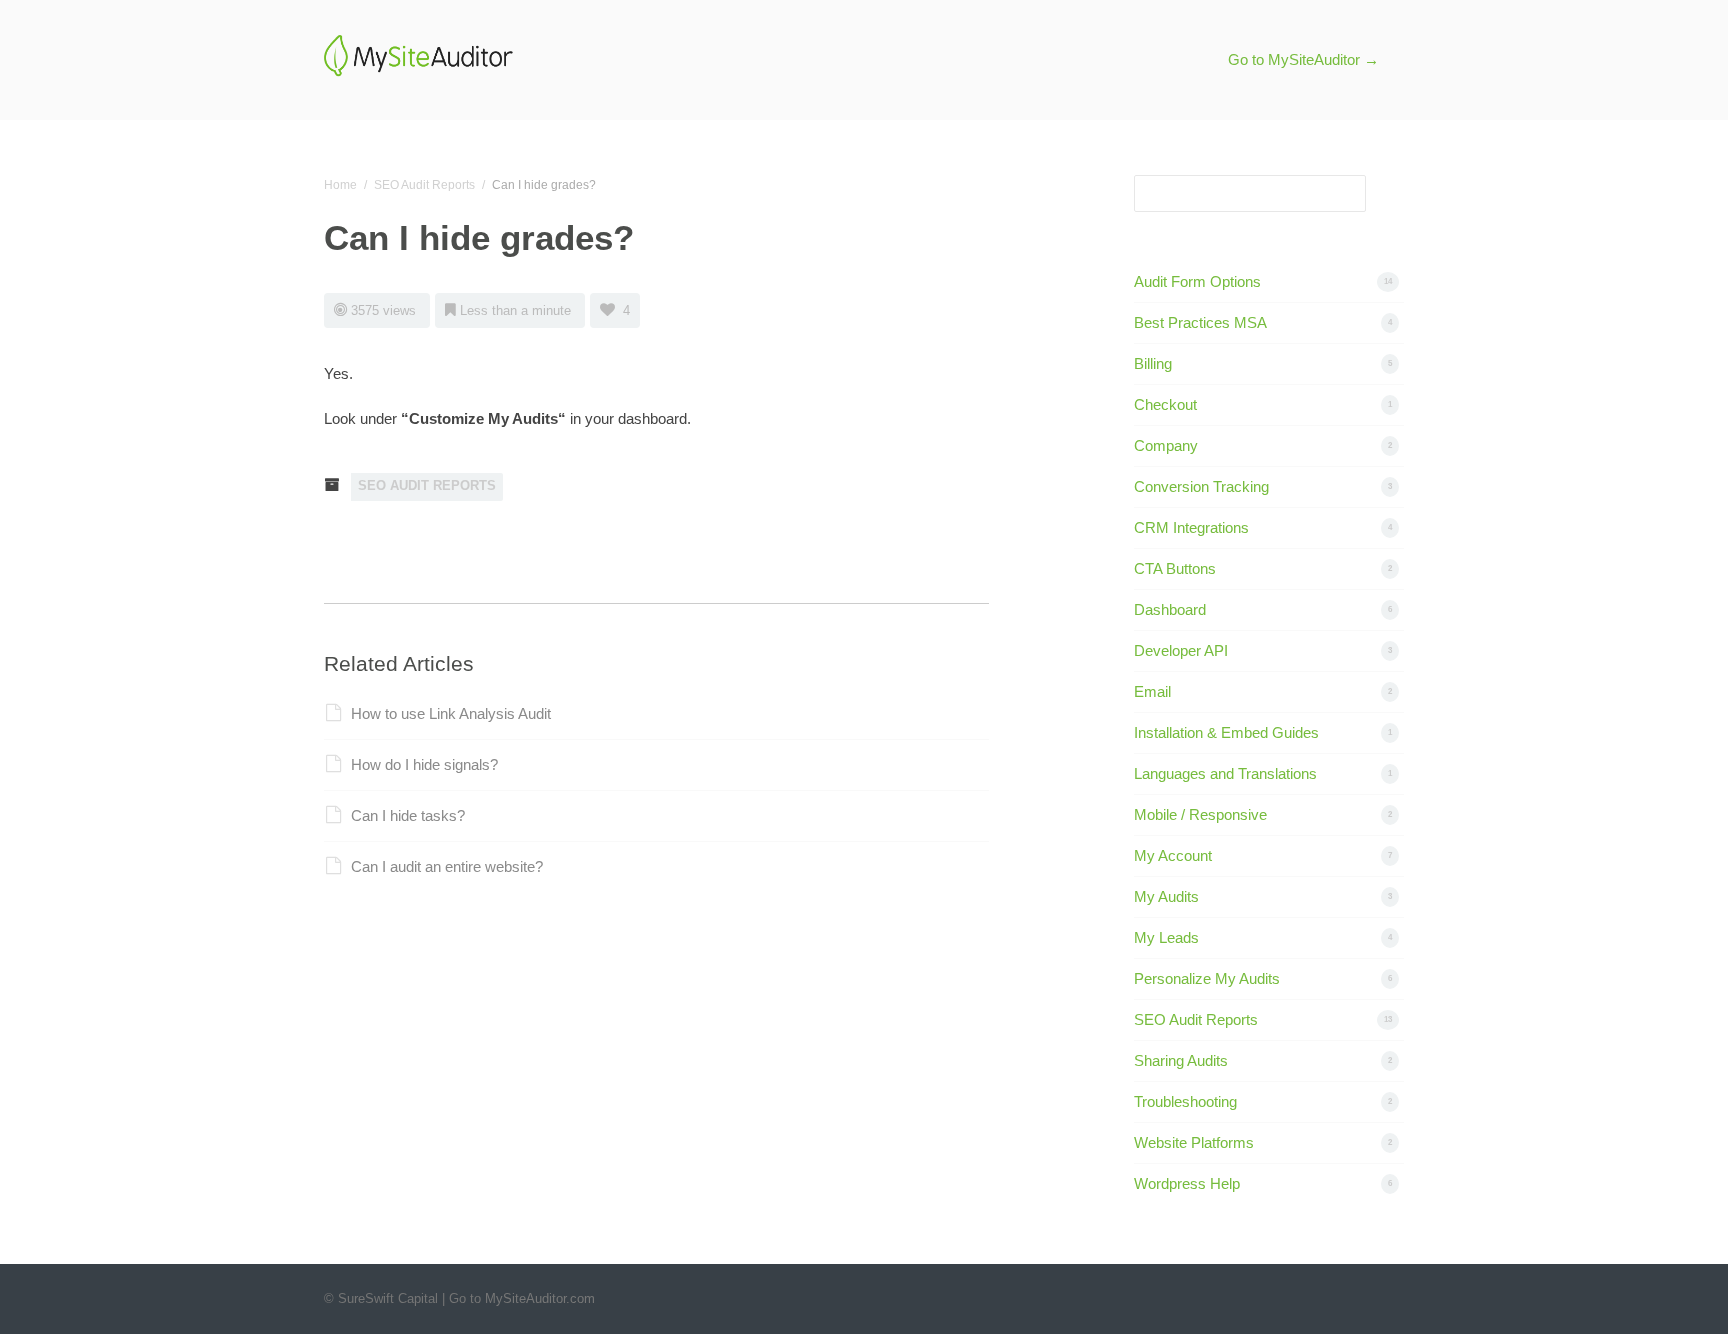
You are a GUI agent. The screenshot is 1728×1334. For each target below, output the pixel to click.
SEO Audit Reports (424, 185)
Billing (1153, 363)
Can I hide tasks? (408, 815)
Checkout (1165, 404)
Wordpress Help (1187, 1183)
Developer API (1181, 650)
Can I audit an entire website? (447, 866)
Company (1166, 445)
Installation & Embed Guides (1226, 732)
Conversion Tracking (1201, 486)
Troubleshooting (1185, 1101)
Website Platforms (1194, 1142)
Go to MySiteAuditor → (1303, 59)
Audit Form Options (1197, 281)
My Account (1173, 855)
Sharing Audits (1181, 1060)
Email (1152, 691)
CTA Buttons (1175, 568)
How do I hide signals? (424, 764)
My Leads (1166, 937)
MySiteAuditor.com (540, 1298)
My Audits (1166, 896)
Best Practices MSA (1200, 322)
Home (340, 185)
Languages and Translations (1225, 773)
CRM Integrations (1191, 527)
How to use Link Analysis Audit (451, 713)
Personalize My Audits (1207, 978)
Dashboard (1170, 609)
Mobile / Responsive (1200, 814)
